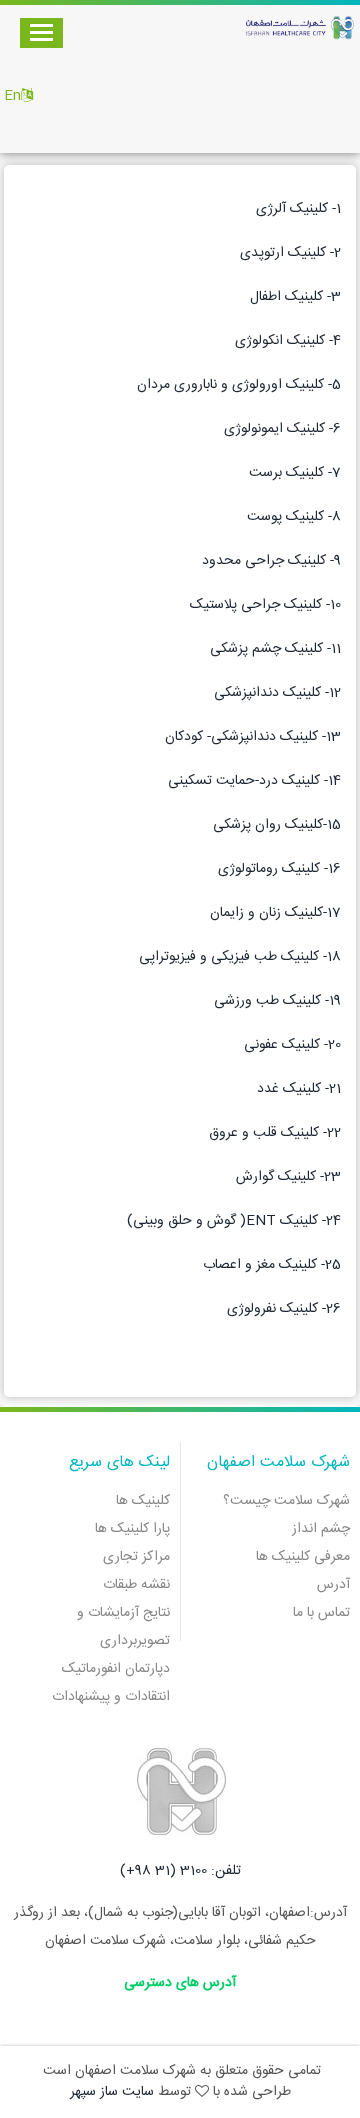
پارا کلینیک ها (132, 1529)
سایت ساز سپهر (112, 2092)
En (12, 96)
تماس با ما (321, 1613)
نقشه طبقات (136, 1585)
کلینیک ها (143, 1501)
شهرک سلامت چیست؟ (286, 1501)
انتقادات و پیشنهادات (111, 1697)
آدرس (333, 1585)
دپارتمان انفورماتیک (116, 1669)
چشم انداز (321, 1529)
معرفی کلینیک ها (303, 1557)
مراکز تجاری (136, 1557)
